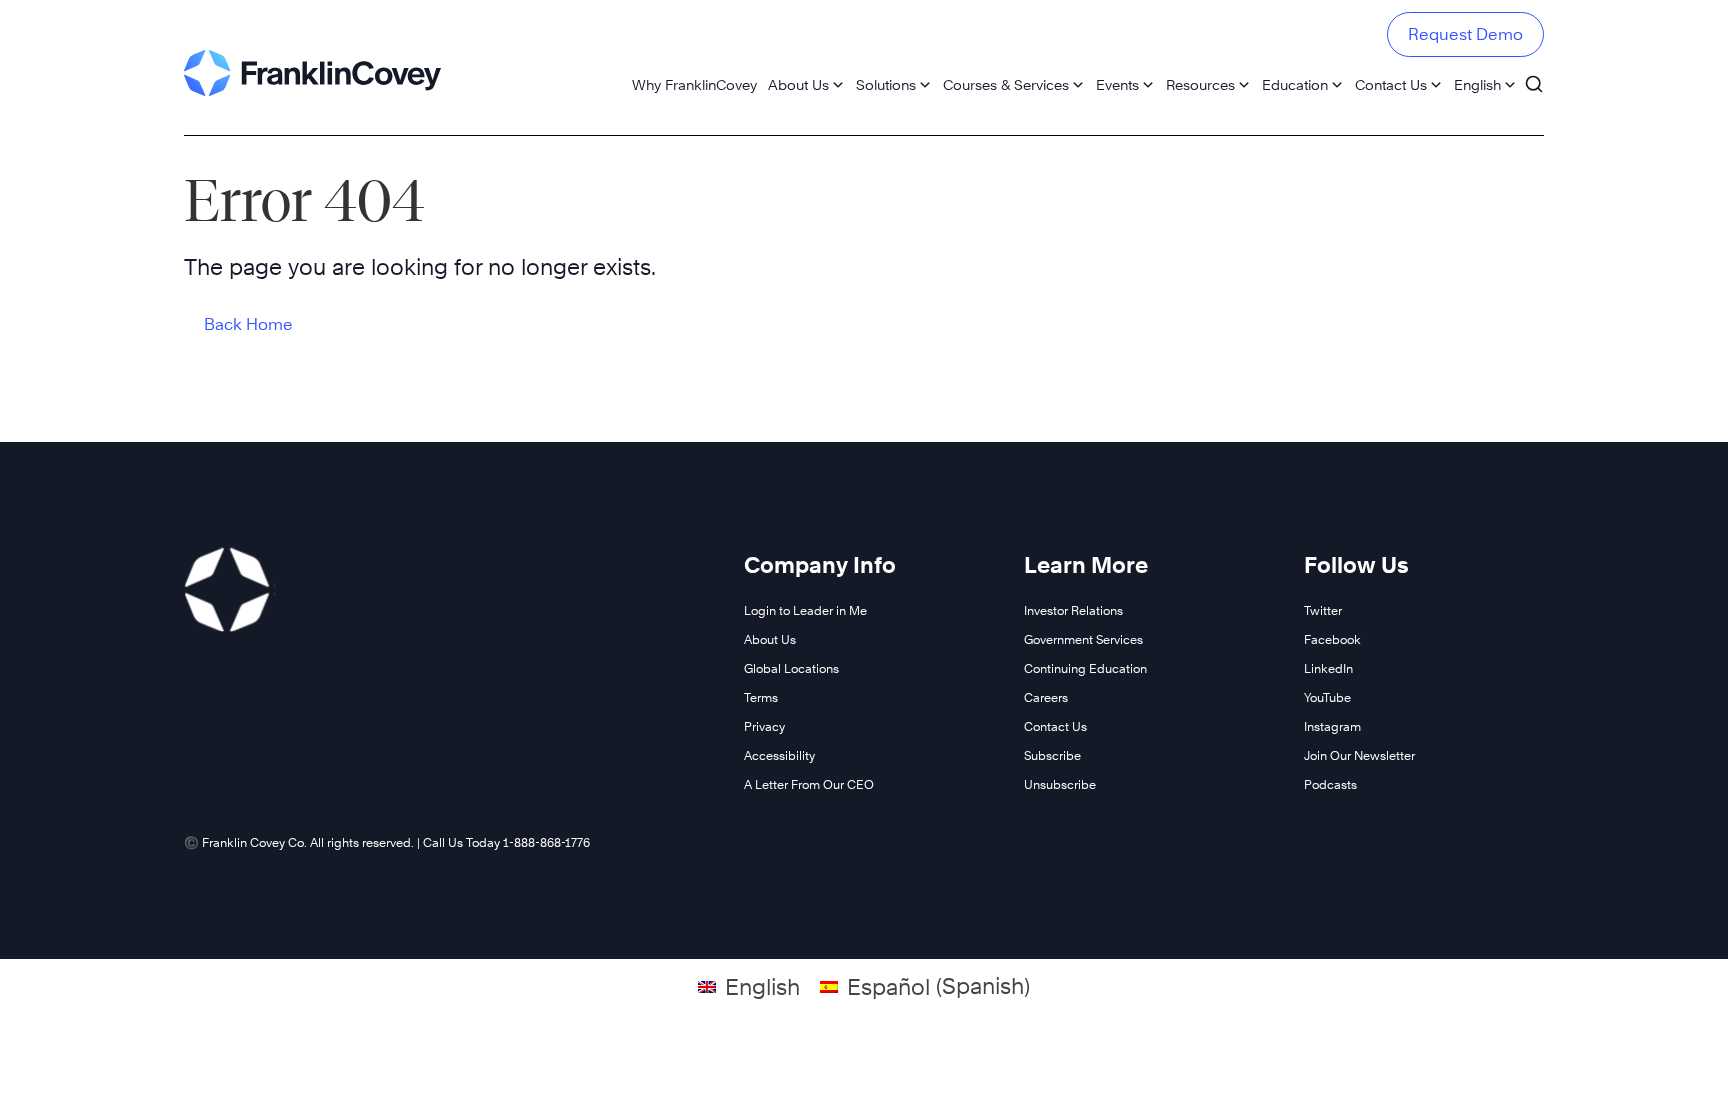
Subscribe (1052, 755)
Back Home (248, 324)
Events (1117, 84)
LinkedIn (1328, 668)
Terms (761, 697)
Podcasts (1330, 784)
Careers (1046, 697)
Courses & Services (1006, 84)
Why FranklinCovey (694, 84)
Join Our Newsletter (1359, 755)
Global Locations (791, 668)
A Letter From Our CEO (809, 784)
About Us (798, 84)
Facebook (1332, 639)
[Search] (1534, 75)
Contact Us (1391, 84)
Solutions (886, 84)
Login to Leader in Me (805, 610)
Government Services (1083, 639)
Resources (1200, 84)
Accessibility (779, 755)
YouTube (1327, 697)
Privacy (764, 726)
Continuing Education (1085, 668)
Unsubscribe (1060, 784)
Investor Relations (1073, 610)
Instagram (1332, 726)
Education (1295, 84)
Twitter (1323, 610)
